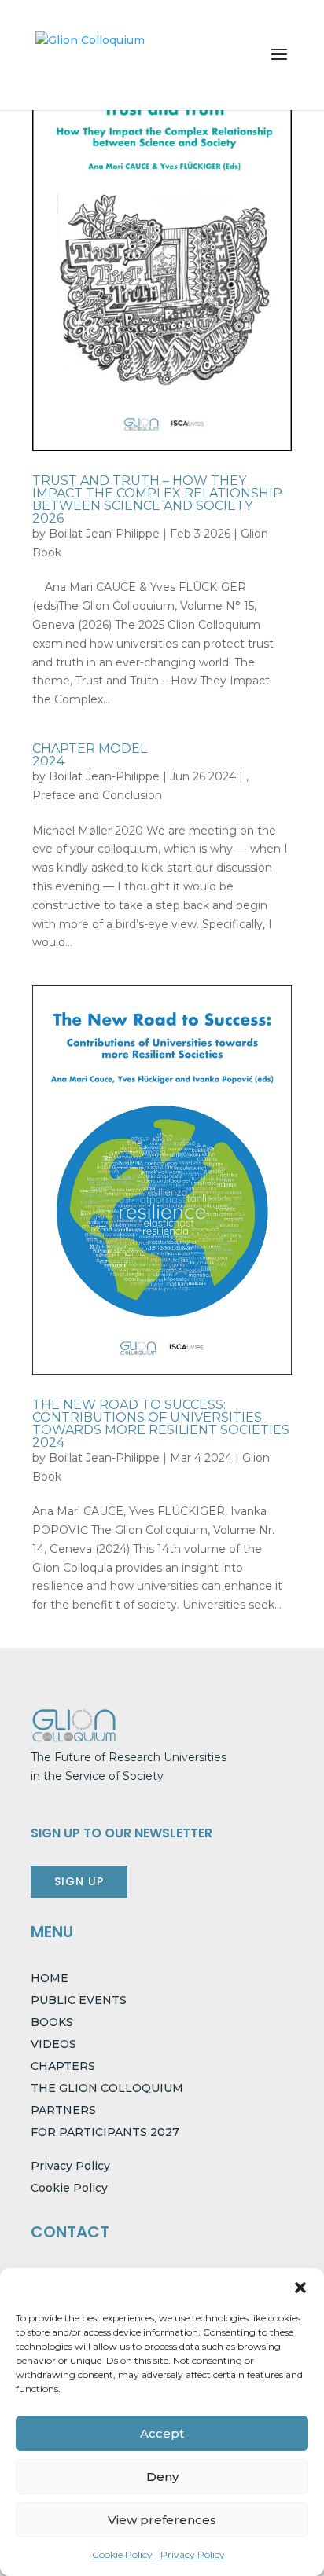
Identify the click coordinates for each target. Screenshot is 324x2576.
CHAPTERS (63, 2066)
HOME (50, 1978)
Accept (162, 2433)
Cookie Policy (122, 2554)
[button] (300, 2288)
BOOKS (52, 2022)
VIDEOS (53, 2044)
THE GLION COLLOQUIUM (107, 2088)
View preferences (162, 2520)
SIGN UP (79, 1881)
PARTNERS (63, 2110)
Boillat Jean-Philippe (104, 534)
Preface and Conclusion (97, 795)
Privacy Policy (193, 2554)
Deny (162, 2477)
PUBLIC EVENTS (79, 2000)
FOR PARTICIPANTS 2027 (105, 2132)
